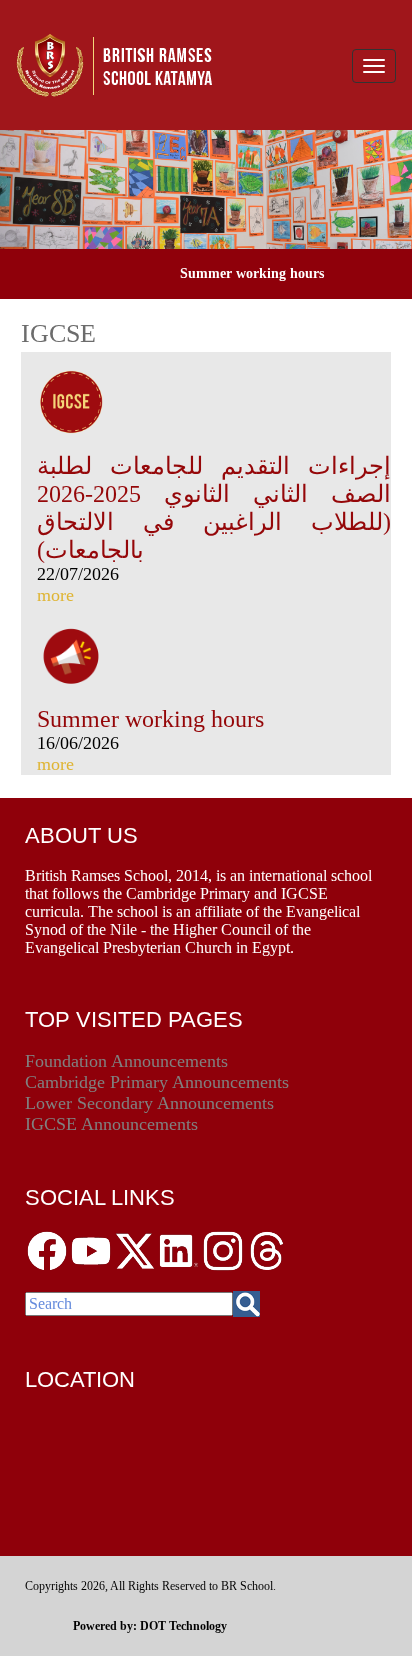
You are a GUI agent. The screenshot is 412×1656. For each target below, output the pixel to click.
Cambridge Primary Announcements (157, 1082)
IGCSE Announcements (111, 1124)
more (55, 595)
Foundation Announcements (126, 1061)
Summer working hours (150, 719)
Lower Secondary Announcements (149, 1103)
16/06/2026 (78, 743)
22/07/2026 (78, 574)
